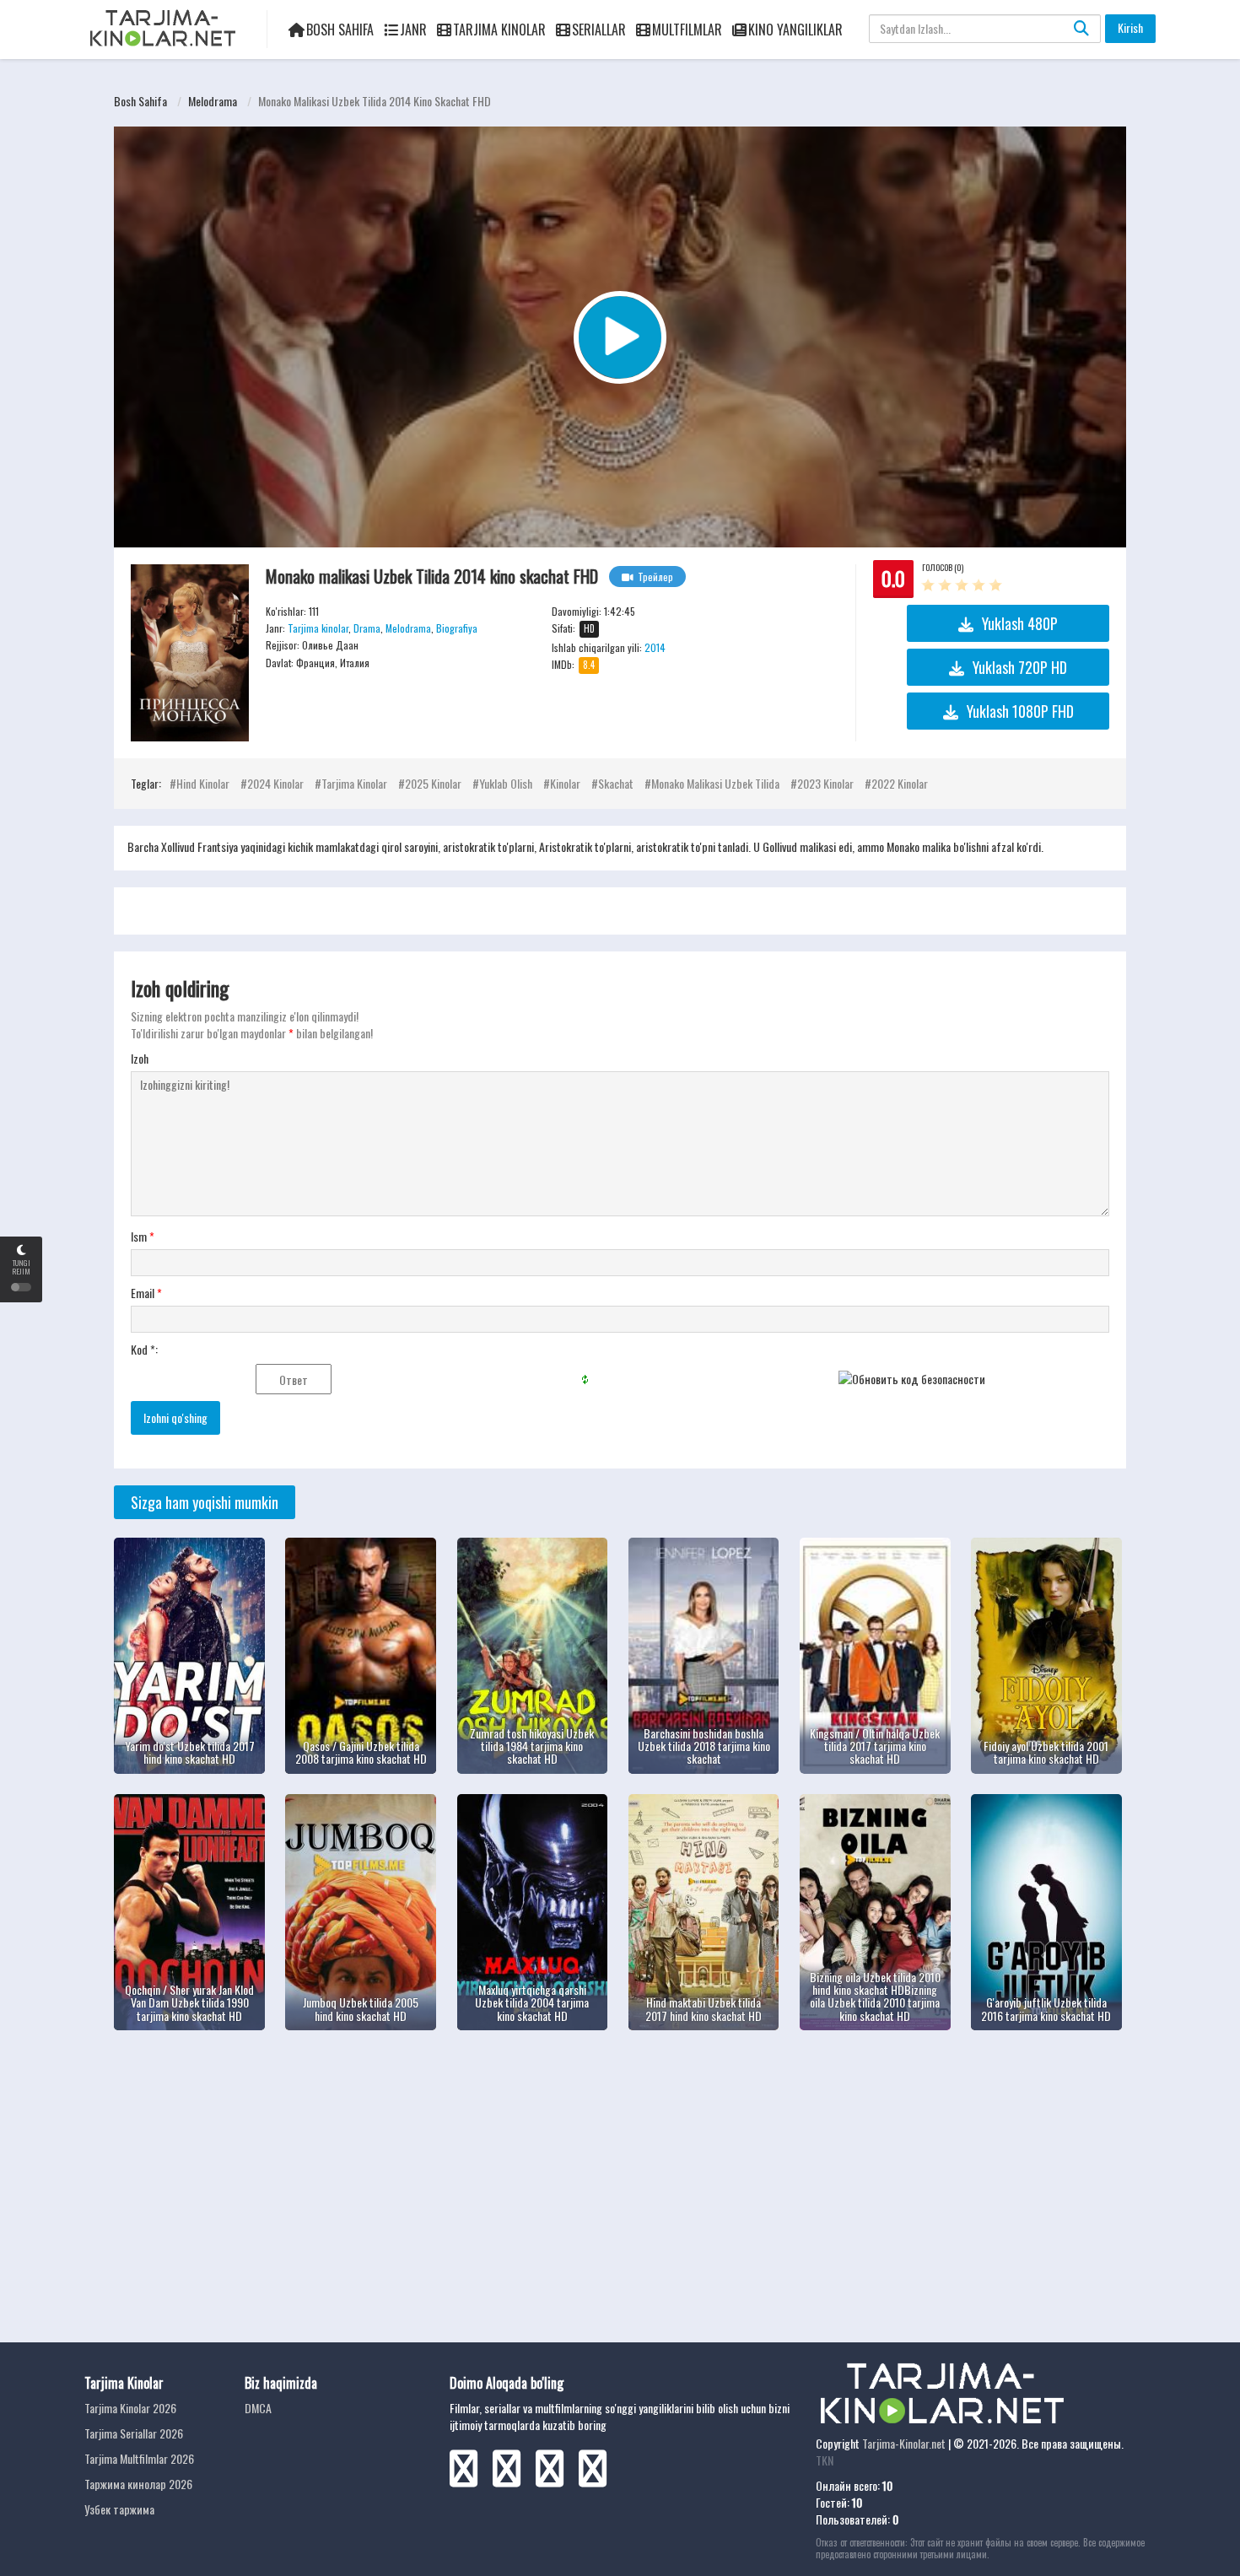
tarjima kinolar (354, 783)
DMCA (258, 2408)
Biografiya (457, 628)
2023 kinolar (825, 783)
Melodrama (213, 101)
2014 (655, 647)
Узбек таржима (119, 2509)
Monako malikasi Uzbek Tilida (715, 783)
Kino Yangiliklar (795, 30)
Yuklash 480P (1020, 623)
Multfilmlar (687, 30)
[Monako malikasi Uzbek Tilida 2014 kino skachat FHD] (190, 653)
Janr (413, 30)
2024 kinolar (275, 783)
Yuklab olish (506, 783)
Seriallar (599, 30)
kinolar (565, 783)
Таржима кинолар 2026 (138, 2484)
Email (146, 1293)
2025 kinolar (433, 783)
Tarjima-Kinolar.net (904, 2443)
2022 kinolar (900, 783)
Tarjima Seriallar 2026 (134, 2433)
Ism (143, 1237)
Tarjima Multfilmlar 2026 (139, 2458)
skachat (616, 783)
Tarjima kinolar (318, 628)
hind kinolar (203, 783)
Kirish (1130, 27)
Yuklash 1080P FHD (1020, 711)
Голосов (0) (943, 567)
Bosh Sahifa (340, 30)
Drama (367, 628)
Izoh (140, 1059)
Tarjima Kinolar (499, 30)
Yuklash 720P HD (1020, 667)
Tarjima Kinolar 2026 (130, 2408)
